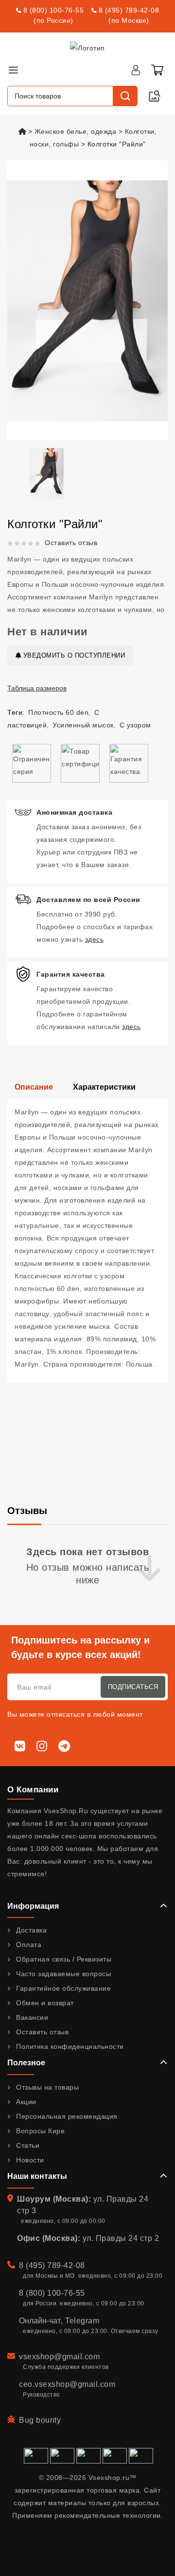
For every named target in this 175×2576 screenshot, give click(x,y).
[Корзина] (157, 70)
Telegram (82, 2321)
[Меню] (13, 70)
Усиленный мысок (83, 725)
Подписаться (133, 1687)
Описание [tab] (34, 1087)
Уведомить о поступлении (73, 655)
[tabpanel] (87, 1240)
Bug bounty (40, 2420)
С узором (135, 725)
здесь (95, 939)
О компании (33, 1790)
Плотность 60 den (58, 712)
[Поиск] (125, 96)
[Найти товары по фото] (155, 96)
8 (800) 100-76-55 (54, 10)
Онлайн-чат (40, 2321)
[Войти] (136, 70)
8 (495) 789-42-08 (129, 10)
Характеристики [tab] (104, 1087)
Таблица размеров (37, 688)
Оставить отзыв (71, 543)
